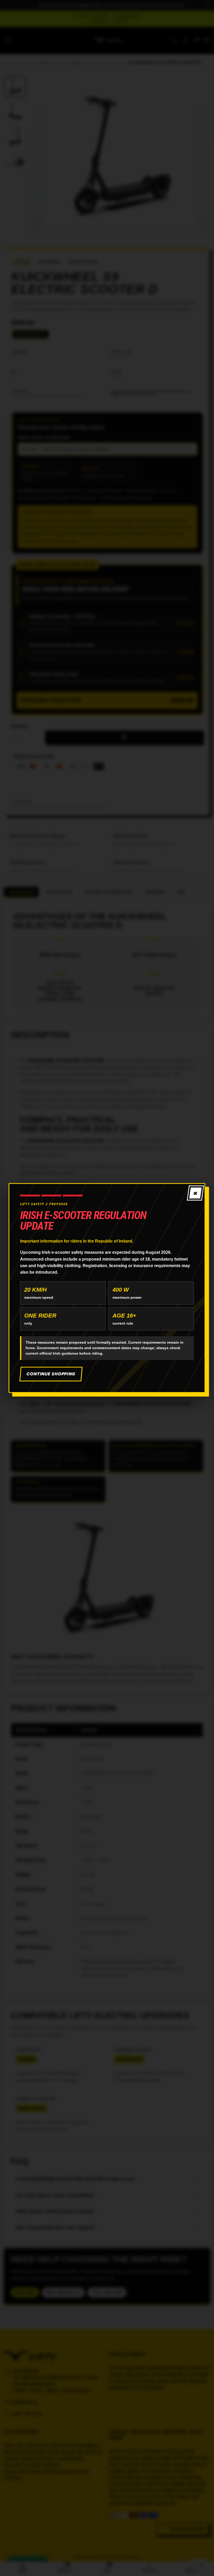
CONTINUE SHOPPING (51, 1374)
